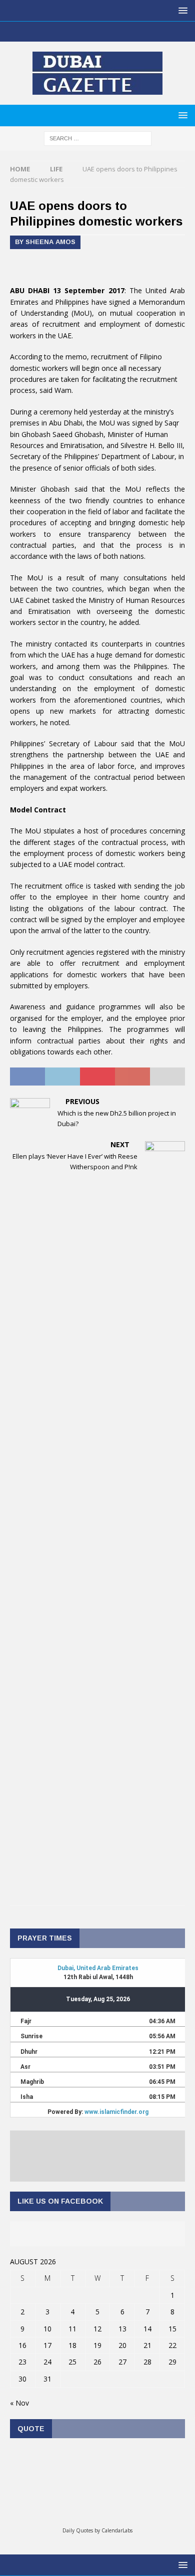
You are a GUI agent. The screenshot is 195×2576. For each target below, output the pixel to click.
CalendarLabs (117, 2530)
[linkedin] (107, 32)
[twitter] (88, 32)
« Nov (19, 2403)
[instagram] (127, 32)
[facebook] (68, 32)
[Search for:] (98, 138)
